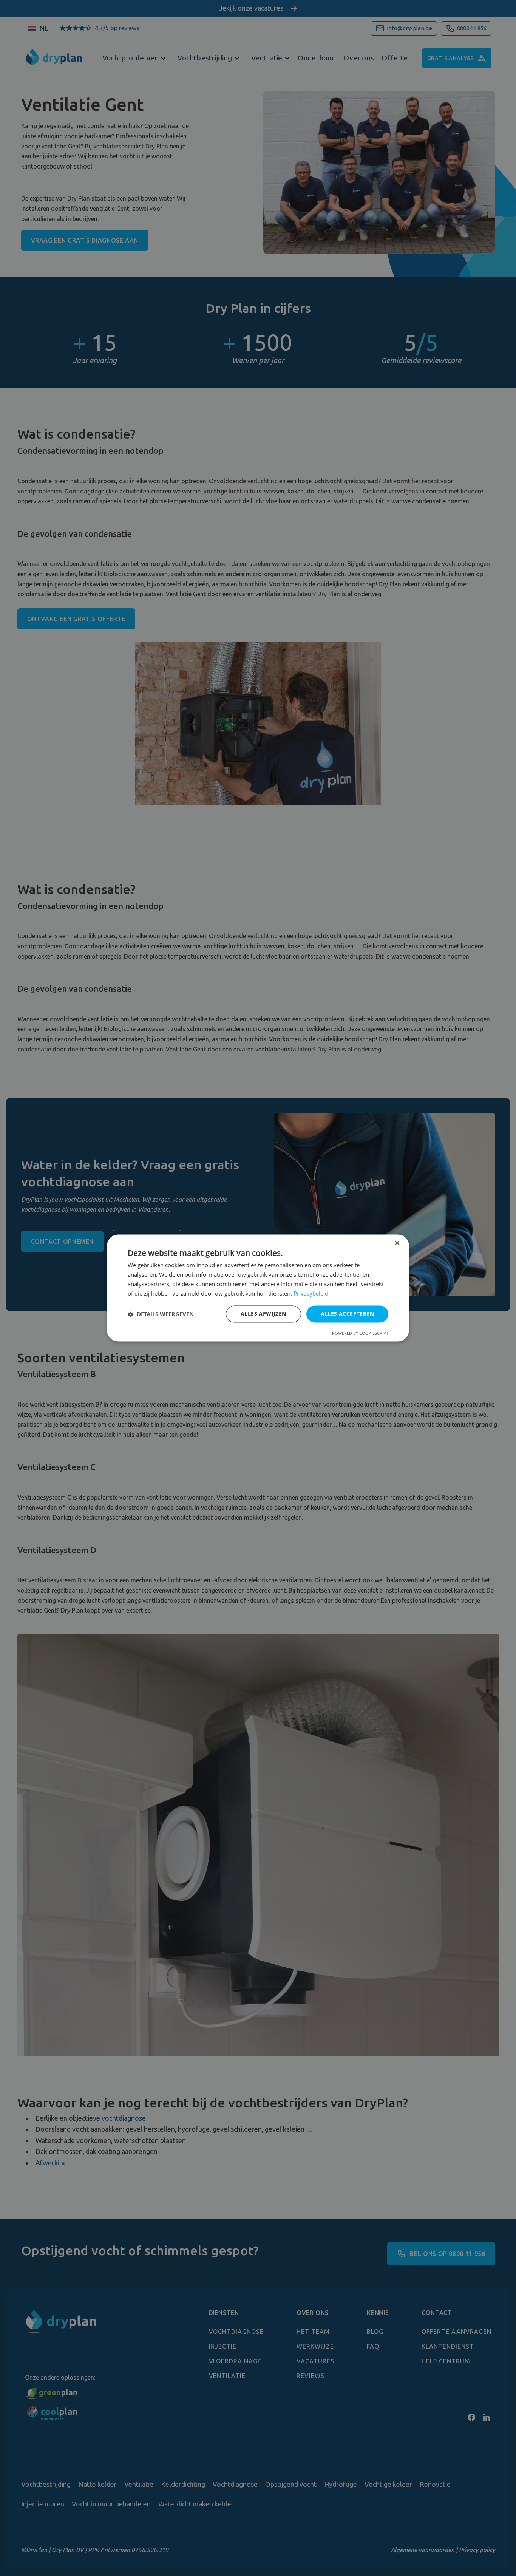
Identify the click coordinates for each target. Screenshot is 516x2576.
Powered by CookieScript (360, 1334)
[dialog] (258, 1288)
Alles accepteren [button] (347, 1314)
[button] (161, 1314)
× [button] (397, 1243)
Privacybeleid (311, 1293)
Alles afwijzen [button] (263, 1314)
